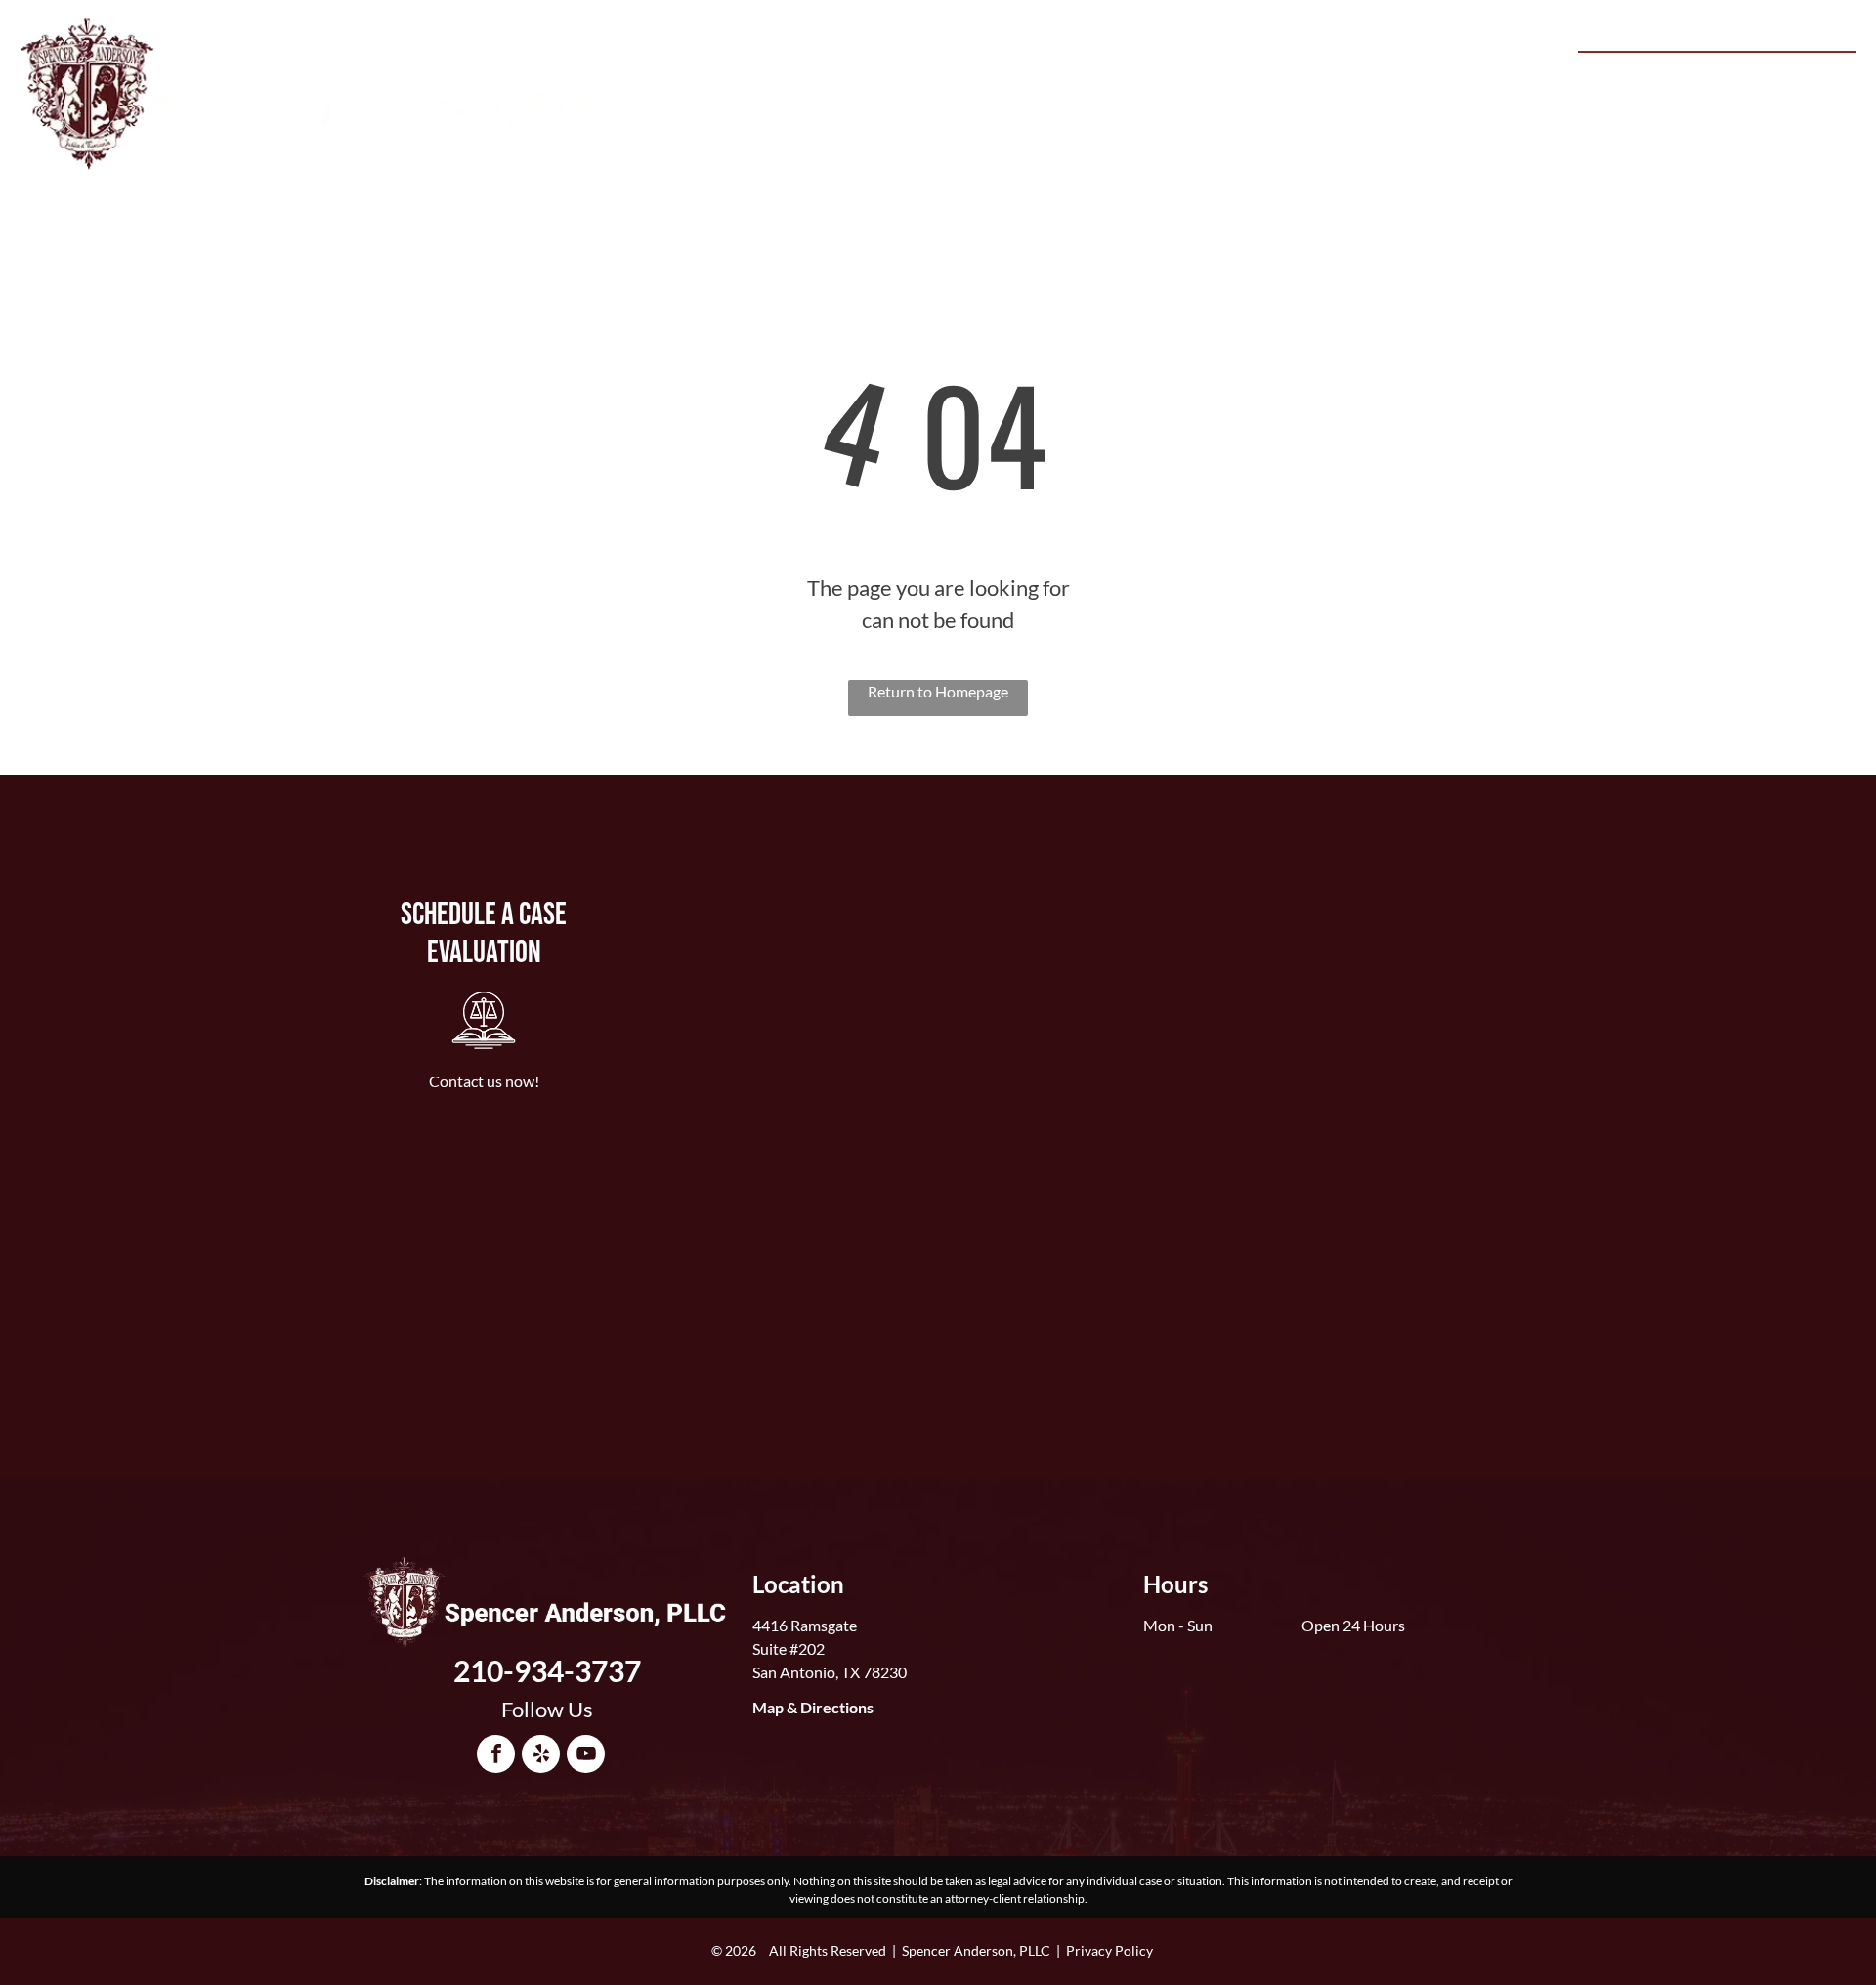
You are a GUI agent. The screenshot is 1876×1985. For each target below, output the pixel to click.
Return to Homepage (938, 691)
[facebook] (496, 1756)
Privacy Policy (1109, 1950)
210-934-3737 (1779, 74)
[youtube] (586, 1756)
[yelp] (541, 1756)
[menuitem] (857, 79)
